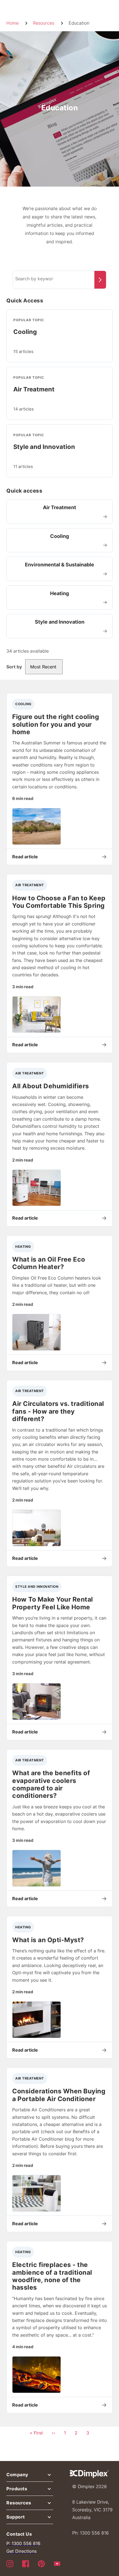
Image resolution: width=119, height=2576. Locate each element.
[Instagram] (10, 2563)
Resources (44, 23)
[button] (30, 2476)
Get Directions (21, 2551)
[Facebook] (26, 2563)
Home (12, 23)
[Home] (89, 2474)
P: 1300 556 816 (23, 2543)
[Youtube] (57, 2563)
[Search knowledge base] (100, 280)
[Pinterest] (41, 2563)
